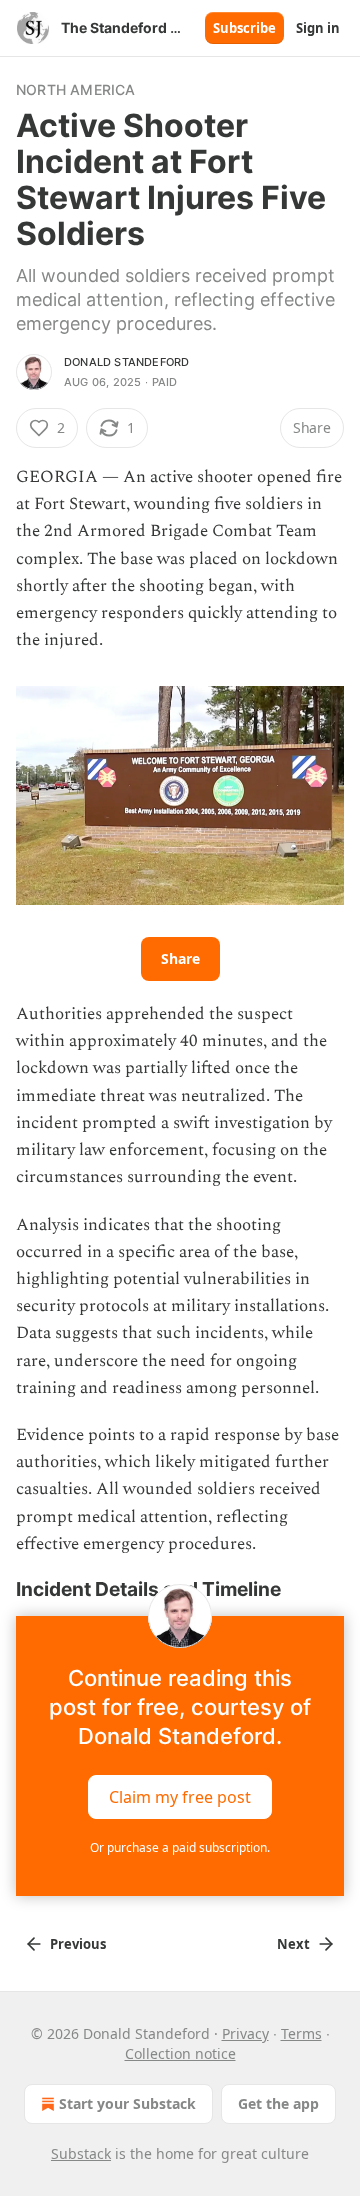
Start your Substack (127, 2103)
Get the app (278, 2103)
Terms (301, 2033)
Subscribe (244, 28)
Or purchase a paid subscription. (180, 1847)
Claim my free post (180, 1797)
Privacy (245, 2033)
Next (293, 1944)
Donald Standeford (126, 362)
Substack (81, 2153)
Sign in (318, 28)
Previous (78, 1944)
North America (76, 89)
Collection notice (180, 2053)
